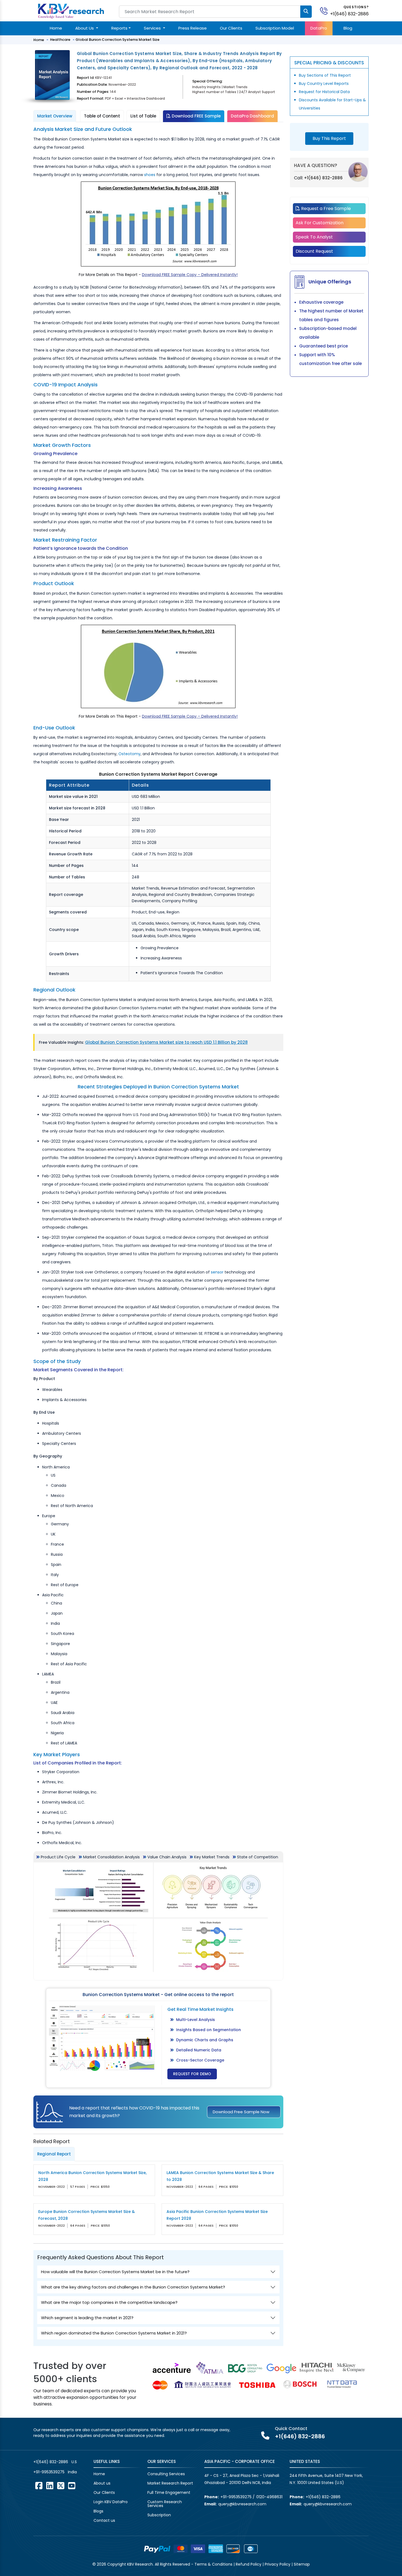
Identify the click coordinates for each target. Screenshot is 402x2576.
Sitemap (302, 2564)
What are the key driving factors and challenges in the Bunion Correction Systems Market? (133, 2287)
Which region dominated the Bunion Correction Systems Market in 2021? (114, 2333)
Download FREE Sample (196, 116)
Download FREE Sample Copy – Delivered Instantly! (190, 275)
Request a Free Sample (325, 209)
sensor (217, 1272)
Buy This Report (329, 138)
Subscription (159, 2515)
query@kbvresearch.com (242, 2504)
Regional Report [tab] (54, 2154)
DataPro (319, 28)
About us (102, 2483)
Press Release (193, 28)
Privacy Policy (278, 2564)
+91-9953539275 (49, 2472)
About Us (85, 28)
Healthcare (60, 40)
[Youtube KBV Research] (72, 2486)
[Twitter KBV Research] (61, 2486)
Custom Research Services (165, 2504)
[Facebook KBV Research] (39, 2486)
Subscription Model (275, 28)
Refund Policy (249, 2564)
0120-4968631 (269, 2497)
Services (153, 28)
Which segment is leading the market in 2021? (87, 2318)
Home (56, 28)
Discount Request (314, 251)
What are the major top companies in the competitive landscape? (109, 2302)
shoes (150, 175)
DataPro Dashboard (252, 116)
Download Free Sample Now (241, 2112)
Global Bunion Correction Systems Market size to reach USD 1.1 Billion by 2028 (166, 1042)
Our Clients (231, 28)
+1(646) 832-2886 (349, 14)
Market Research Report (170, 2483)
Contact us (104, 2520)
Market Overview (55, 116)
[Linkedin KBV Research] (50, 2486)
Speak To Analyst (314, 237)
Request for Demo (192, 2074)
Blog (348, 28)
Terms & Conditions (213, 2564)
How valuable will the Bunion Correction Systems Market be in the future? (115, 2272)
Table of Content (102, 116)
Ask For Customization (320, 223)
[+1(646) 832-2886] (326, 11)
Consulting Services (166, 2474)
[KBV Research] (71, 11)
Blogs (98, 2511)
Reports (119, 28)
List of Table (143, 116)
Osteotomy (129, 754)
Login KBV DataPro (111, 2502)
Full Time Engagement (169, 2492)
